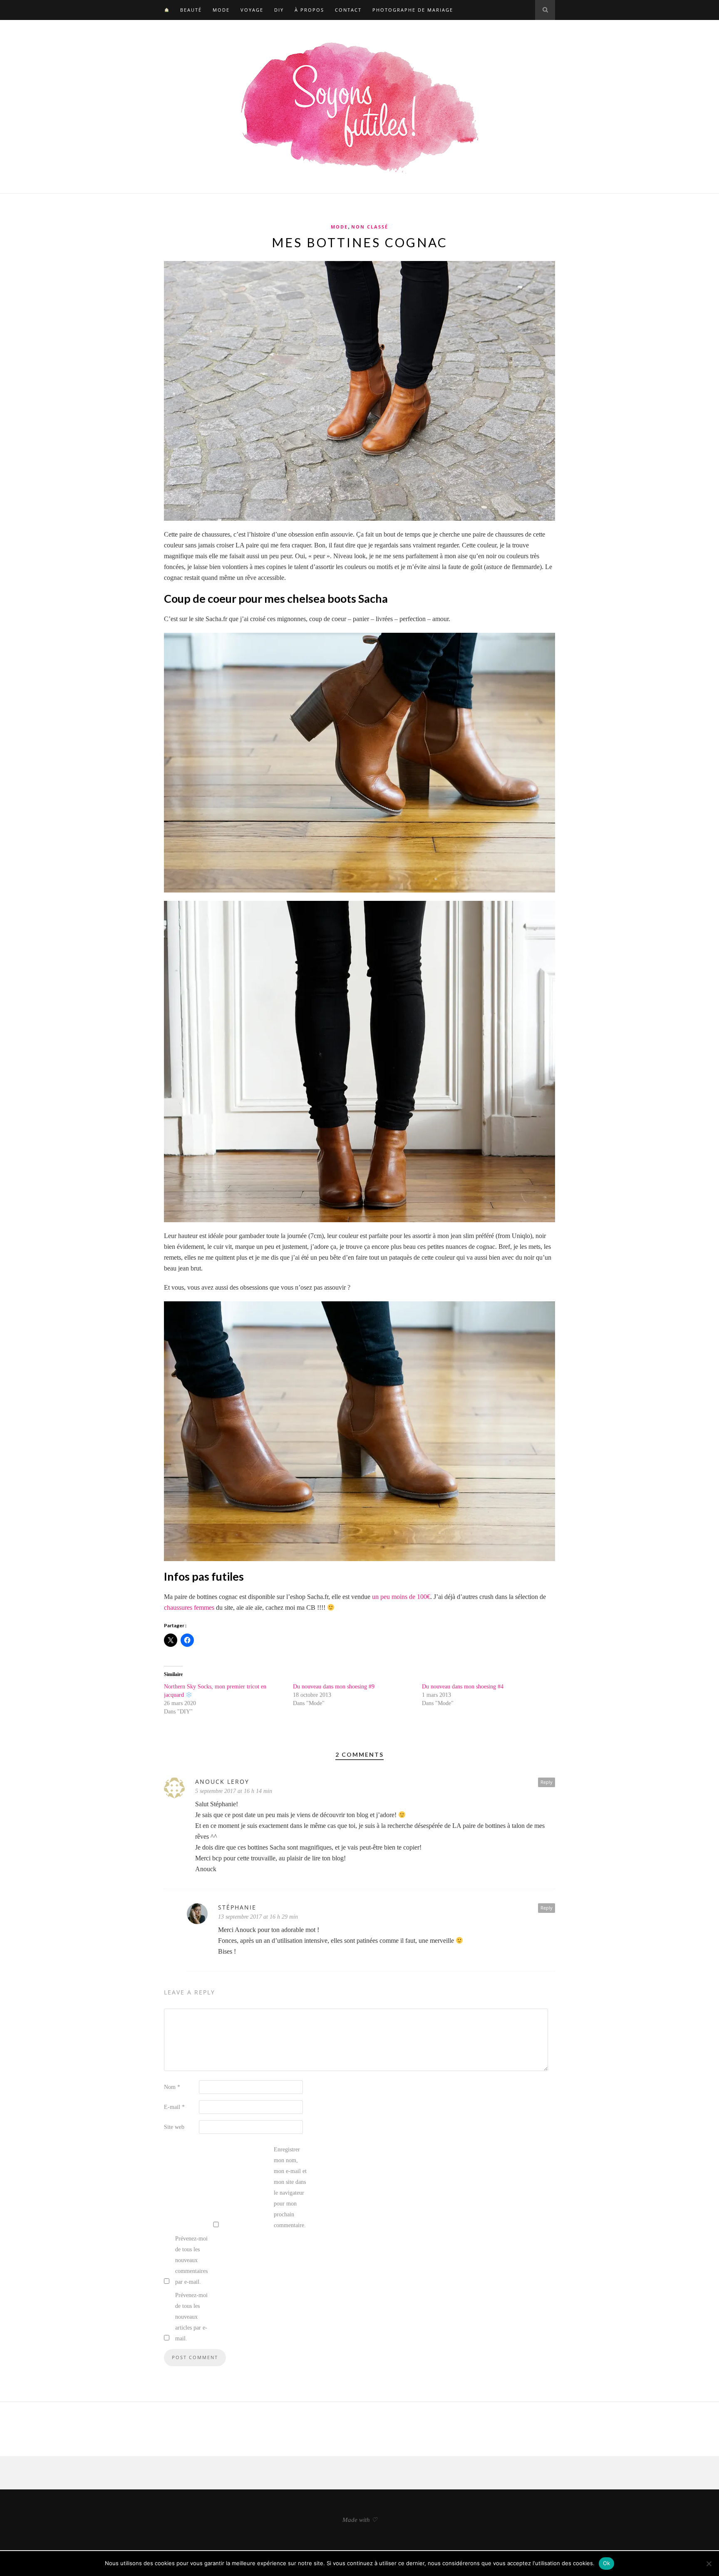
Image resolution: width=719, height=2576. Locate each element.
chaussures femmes (190, 1608)
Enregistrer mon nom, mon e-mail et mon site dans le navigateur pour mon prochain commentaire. (290, 2187)
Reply (547, 1782)
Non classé (370, 227)
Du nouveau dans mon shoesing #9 (334, 1687)
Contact (348, 10)
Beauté (191, 10)
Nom (172, 2087)
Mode (221, 10)
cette (539, 534)
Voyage (252, 10)
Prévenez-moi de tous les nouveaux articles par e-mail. (191, 2317)
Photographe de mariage (413, 10)
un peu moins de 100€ (401, 1597)
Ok (607, 2563)
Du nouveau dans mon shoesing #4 (463, 1687)
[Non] (709, 2564)
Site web (174, 2127)
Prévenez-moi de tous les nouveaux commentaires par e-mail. (191, 2260)
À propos (309, 10)
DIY (279, 10)
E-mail (174, 2107)
